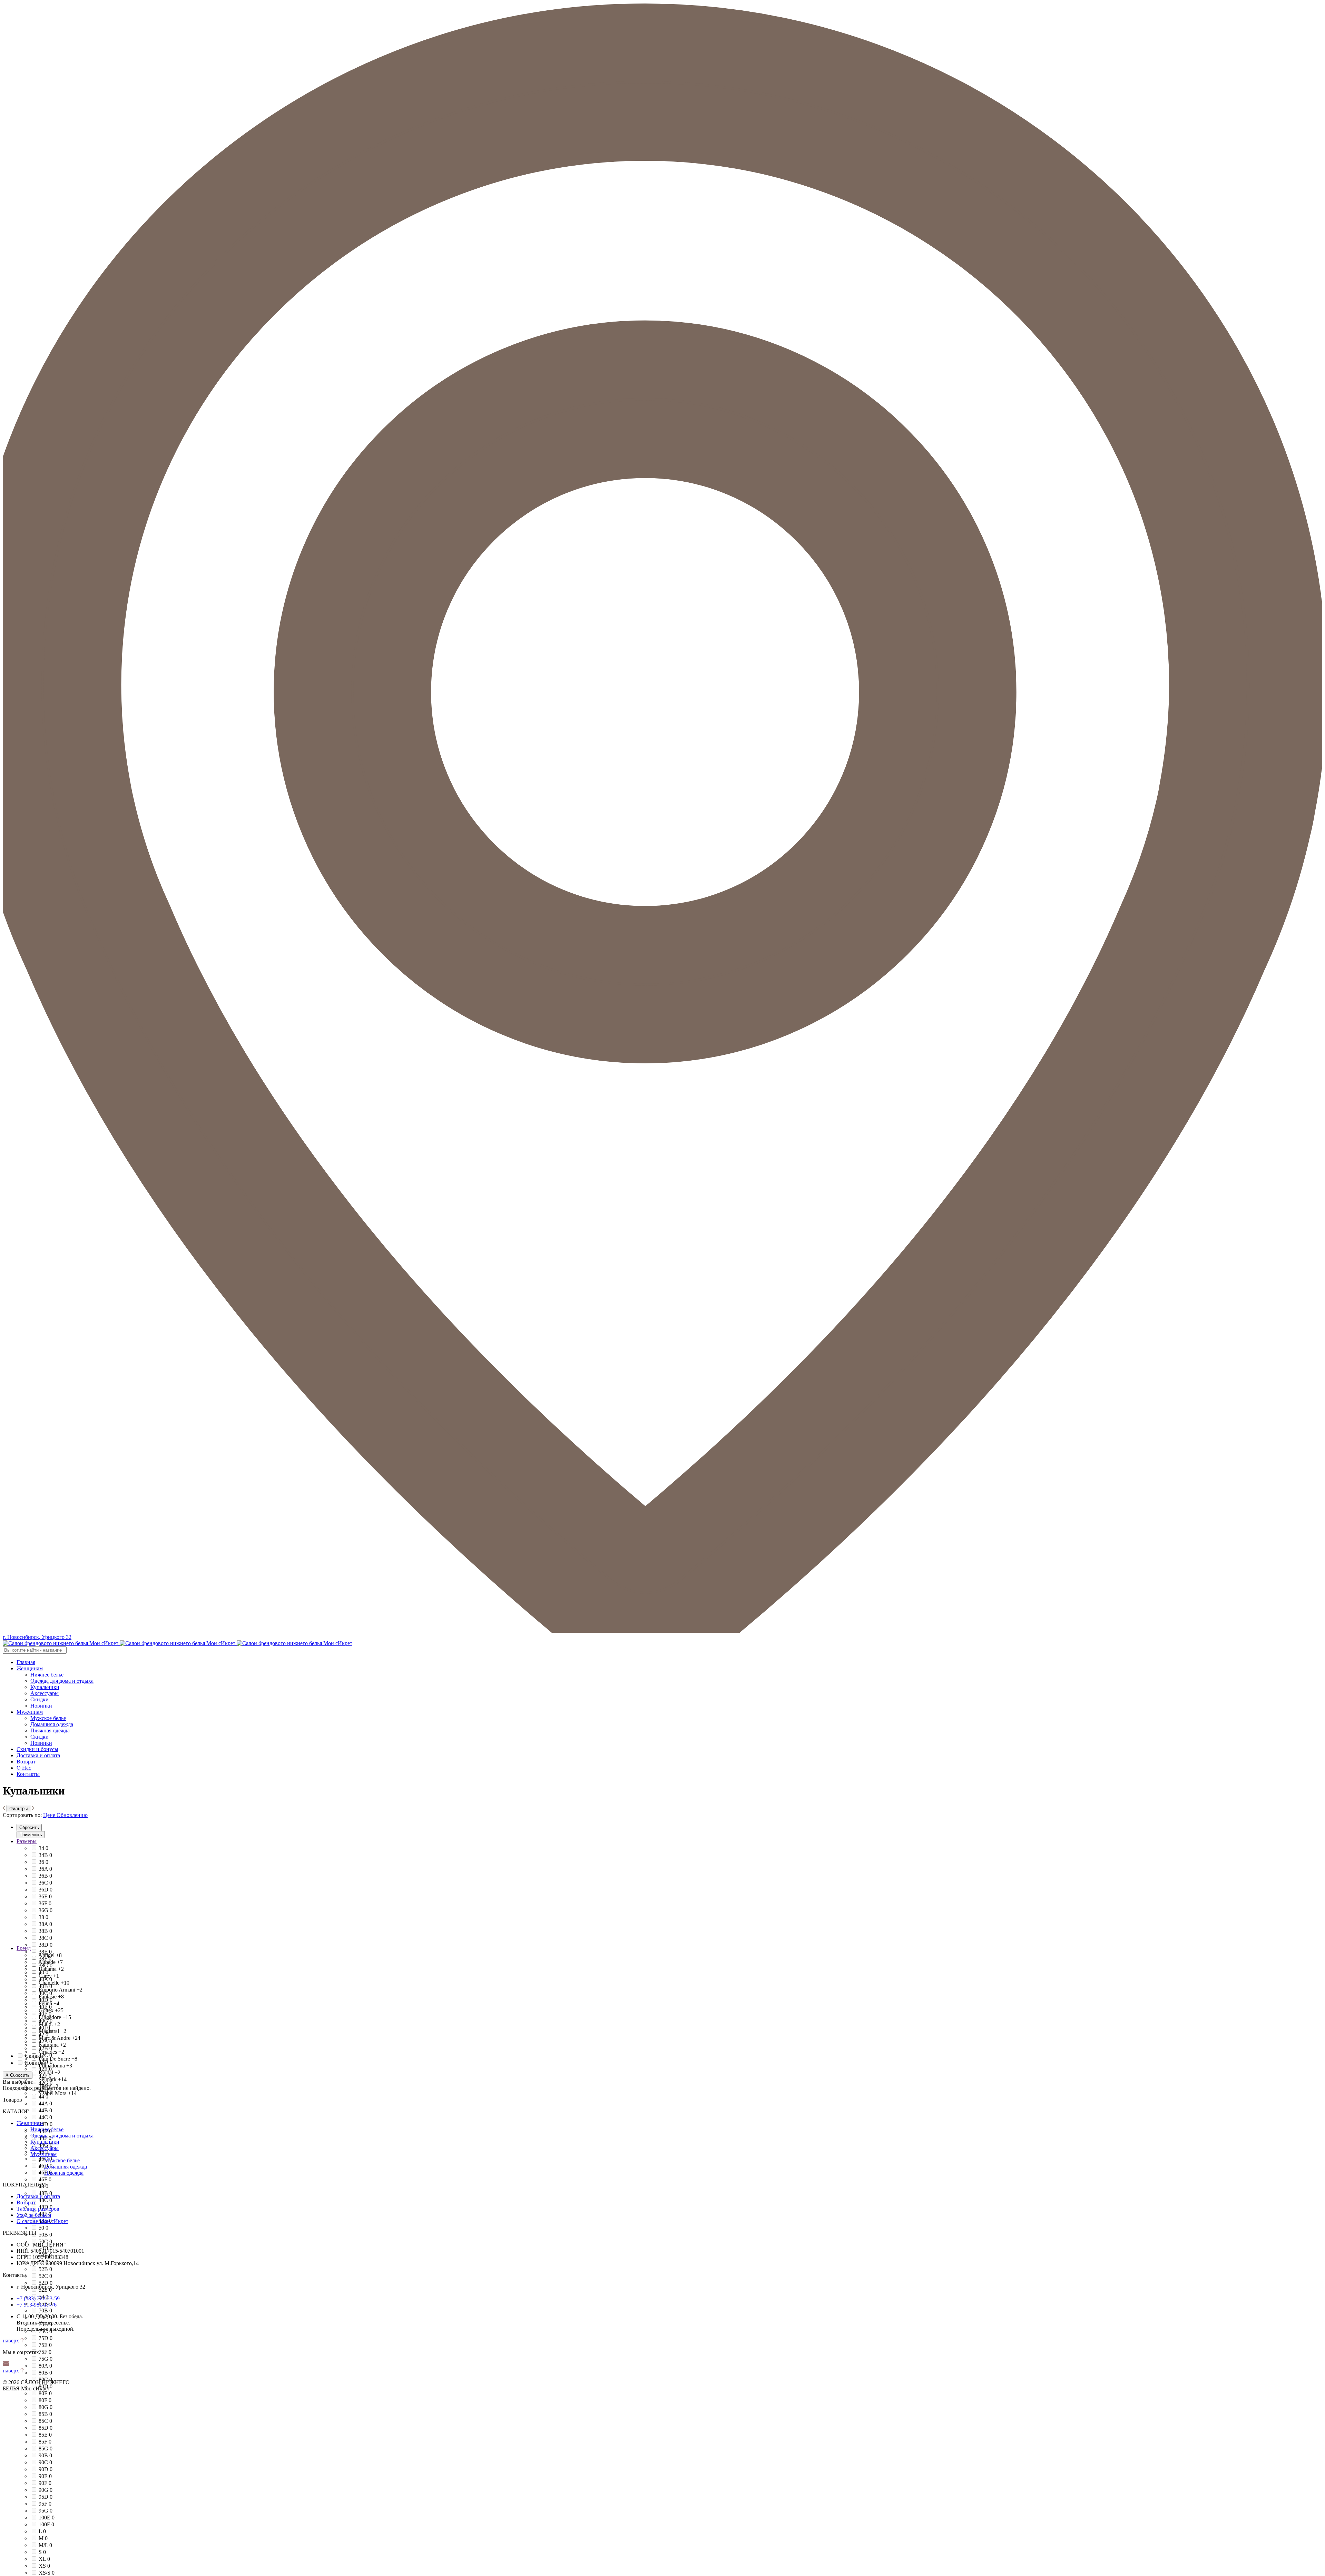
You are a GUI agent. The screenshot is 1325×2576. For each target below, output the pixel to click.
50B (45, 2235)
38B (45, 1931)
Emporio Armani (61, 1990)
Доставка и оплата (38, 1755)
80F (45, 2400)
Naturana (52, 2045)
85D (46, 2428)
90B (45, 2455)
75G (46, 2359)
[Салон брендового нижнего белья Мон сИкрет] (178, 1643)
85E (45, 2435)
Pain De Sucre (58, 2059)
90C (45, 2462)
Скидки (40, 1699)
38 (43, 1917)
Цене (49, 1815)
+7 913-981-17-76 (37, 2305)
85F (45, 2442)
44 (43, 2097)
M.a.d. (49, 2024)
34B (45, 1855)
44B (45, 2110)
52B (45, 2269)
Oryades (51, 2052)
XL (44, 2559)
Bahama (51, 1969)
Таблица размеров (38, 2209)
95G (46, 2511)
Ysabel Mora (57, 2093)
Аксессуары (45, 1693)
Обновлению (72, 1815)
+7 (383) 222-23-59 (38, 2298)
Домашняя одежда (52, 1724)
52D (46, 2283)
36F (45, 1903)
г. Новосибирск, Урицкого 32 (37, 1637)
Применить (31, 1835)
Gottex (51, 2010)
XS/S (47, 2573)
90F (45, 2483)
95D (46, 2497)
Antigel (50, 1955)
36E (45, 1896)
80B (45, 2373)
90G (46, 2490)
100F (46, 2524)
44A (45, 2103)
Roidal (50, 2072)
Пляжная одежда (50, 1731)
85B (45, 2414)
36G (46, 1910)
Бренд (24, 1948)
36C (45, 1883)
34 (43, 1848)
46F (45, 2179)
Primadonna (55, 2066)
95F (45, 2504)
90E (45, 2476)
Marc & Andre (60, 2038)
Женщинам (30, 1668)
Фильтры (18, 1808)
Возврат (26, 1762)
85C (45, 2421)
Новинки (41, 1706)
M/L (45, 2545)
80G (46, 2407)
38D (46, 1945)
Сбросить (29, 1827)
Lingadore (55, 2017)
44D (46, 2124)
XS (44, 2566)
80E (45, 2393)
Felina (49, 2003)
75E (45, 2345)
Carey (49, 1976)
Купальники (45, 1687)
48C (45, 2200)
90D (46, 2469)
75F (45, 2352)
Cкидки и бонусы (37, 1749)
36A (45, 1869)
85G (46, 2449)
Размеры (27, 1841)
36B (45, 1876)
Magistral (52, 2031)
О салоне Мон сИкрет (42, 2221)
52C (45, 2276)
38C (45, 1938)
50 (43, 2228)
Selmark (53, 2079)
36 (43, 1862)
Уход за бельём (34, 2215)
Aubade (51, 1962)
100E (47, 2518)
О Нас (24, 1768)
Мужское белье (48, 1718)
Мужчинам (30, 1712)
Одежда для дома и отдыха (62, 1681)
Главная (26, 1662)
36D (46, 1890)
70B (45, 2310)
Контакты (28, 1774)
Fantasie (51, 1997)
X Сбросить (18, 2075)
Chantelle (54, 1983)
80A (45, 2366)
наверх (12, 2341)
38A (45, 1924)
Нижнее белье (47, 1675)
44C (45, 2117)
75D (46, 2338)
